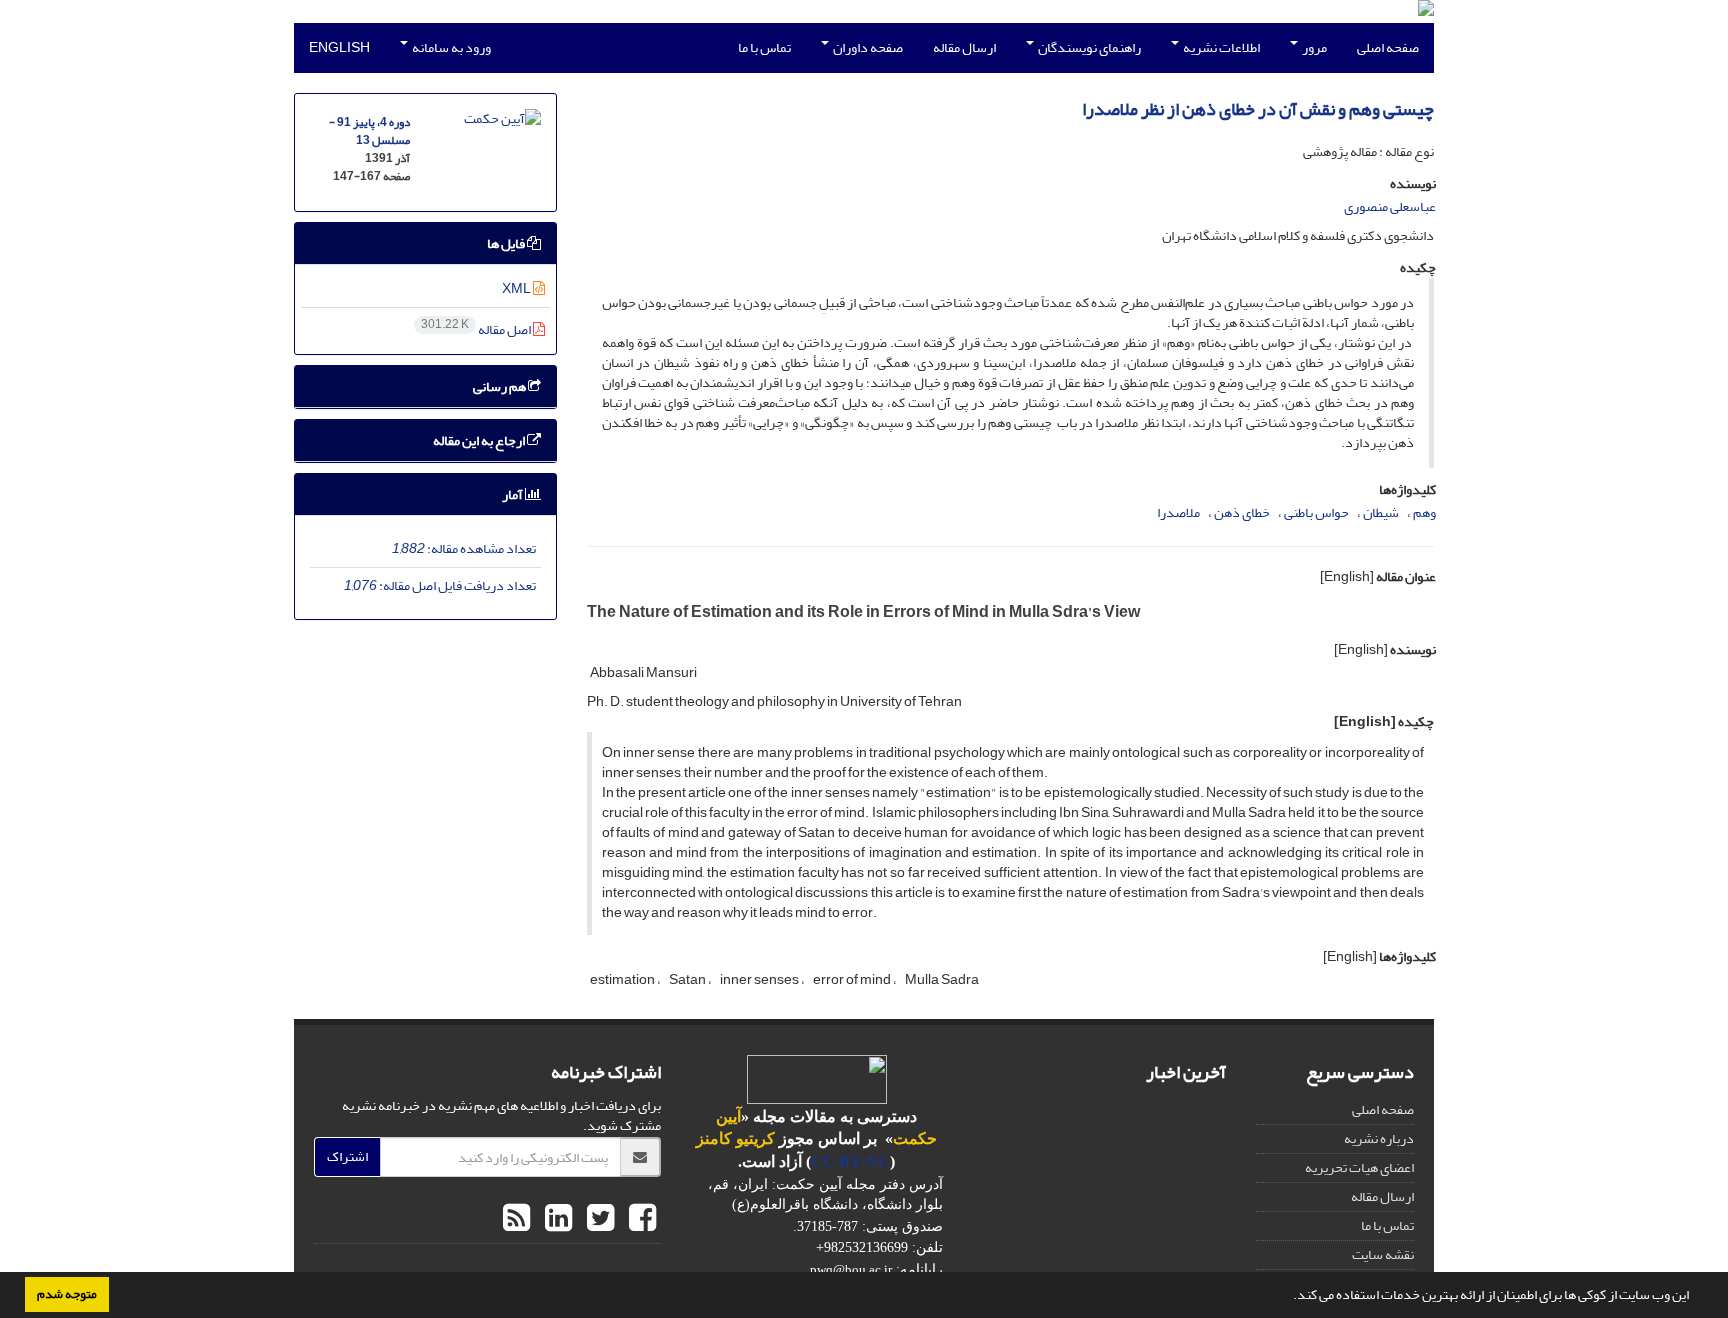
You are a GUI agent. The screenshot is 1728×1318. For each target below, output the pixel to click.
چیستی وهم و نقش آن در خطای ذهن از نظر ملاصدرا (1258, 109)
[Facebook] (640, 1219)
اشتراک (347, 1156)
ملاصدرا (1178, 512)
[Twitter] (598, 1219)
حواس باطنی (1316, 512)
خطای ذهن (1242, 512)
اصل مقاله (477, 329)
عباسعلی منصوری (1390, 206)
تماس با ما (764, 47)
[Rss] (516, 1219)
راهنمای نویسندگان (1088, 47)
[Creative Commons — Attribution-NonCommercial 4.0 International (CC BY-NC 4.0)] (817, 1078)
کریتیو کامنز (735, 1138)
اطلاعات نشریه (1220, 47)
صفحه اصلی (1388, 47)
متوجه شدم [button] (67, 1294)
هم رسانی (500, 386)
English (339, 47)
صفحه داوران (867, 47)
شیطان (1381, 512)
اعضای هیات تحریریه (1359, 1167)
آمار (513, 494)
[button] (1288, 1297)
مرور (1313, 47)
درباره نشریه (1379, 1138)
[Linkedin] (556, 1219)
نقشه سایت (1383, 1254)
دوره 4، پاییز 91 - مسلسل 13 (369, 131)
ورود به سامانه (450, 47)
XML (517, 288)
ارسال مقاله (964, 47)
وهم (1424, 512)
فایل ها (507, 243)
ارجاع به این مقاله (480, 440)
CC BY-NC (850, 1161)
